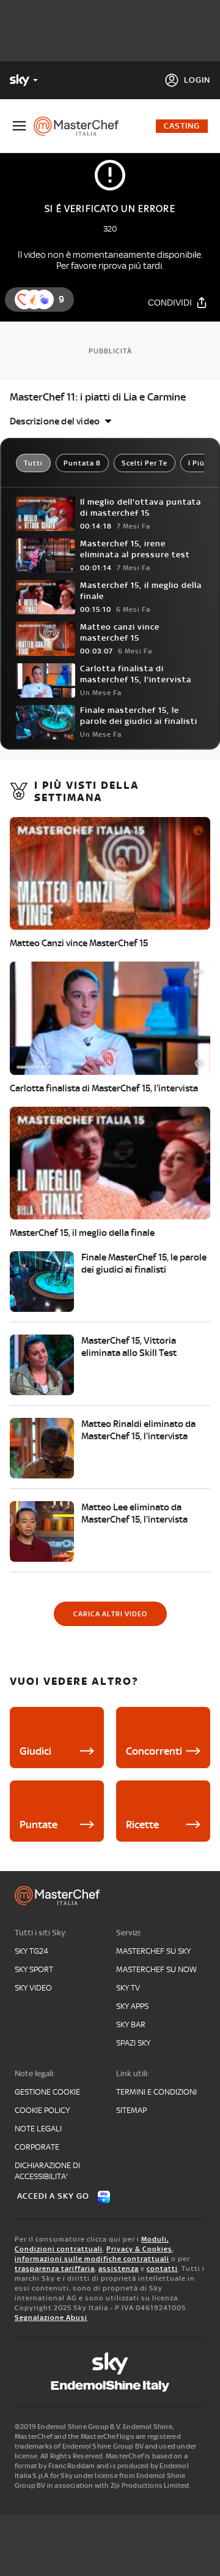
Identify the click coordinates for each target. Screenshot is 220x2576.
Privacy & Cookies (139, 2249)
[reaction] (44, 299)
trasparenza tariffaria (55, 2269)
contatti (162, 2269)
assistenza (119, 2269)
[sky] (110, 2363)
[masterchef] (81, 126)
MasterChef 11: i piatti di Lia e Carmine (98, 397)
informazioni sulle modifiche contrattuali (92, 2259)
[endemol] (110, 2386)
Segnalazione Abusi (51, 2318)
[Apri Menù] (19, 126)
